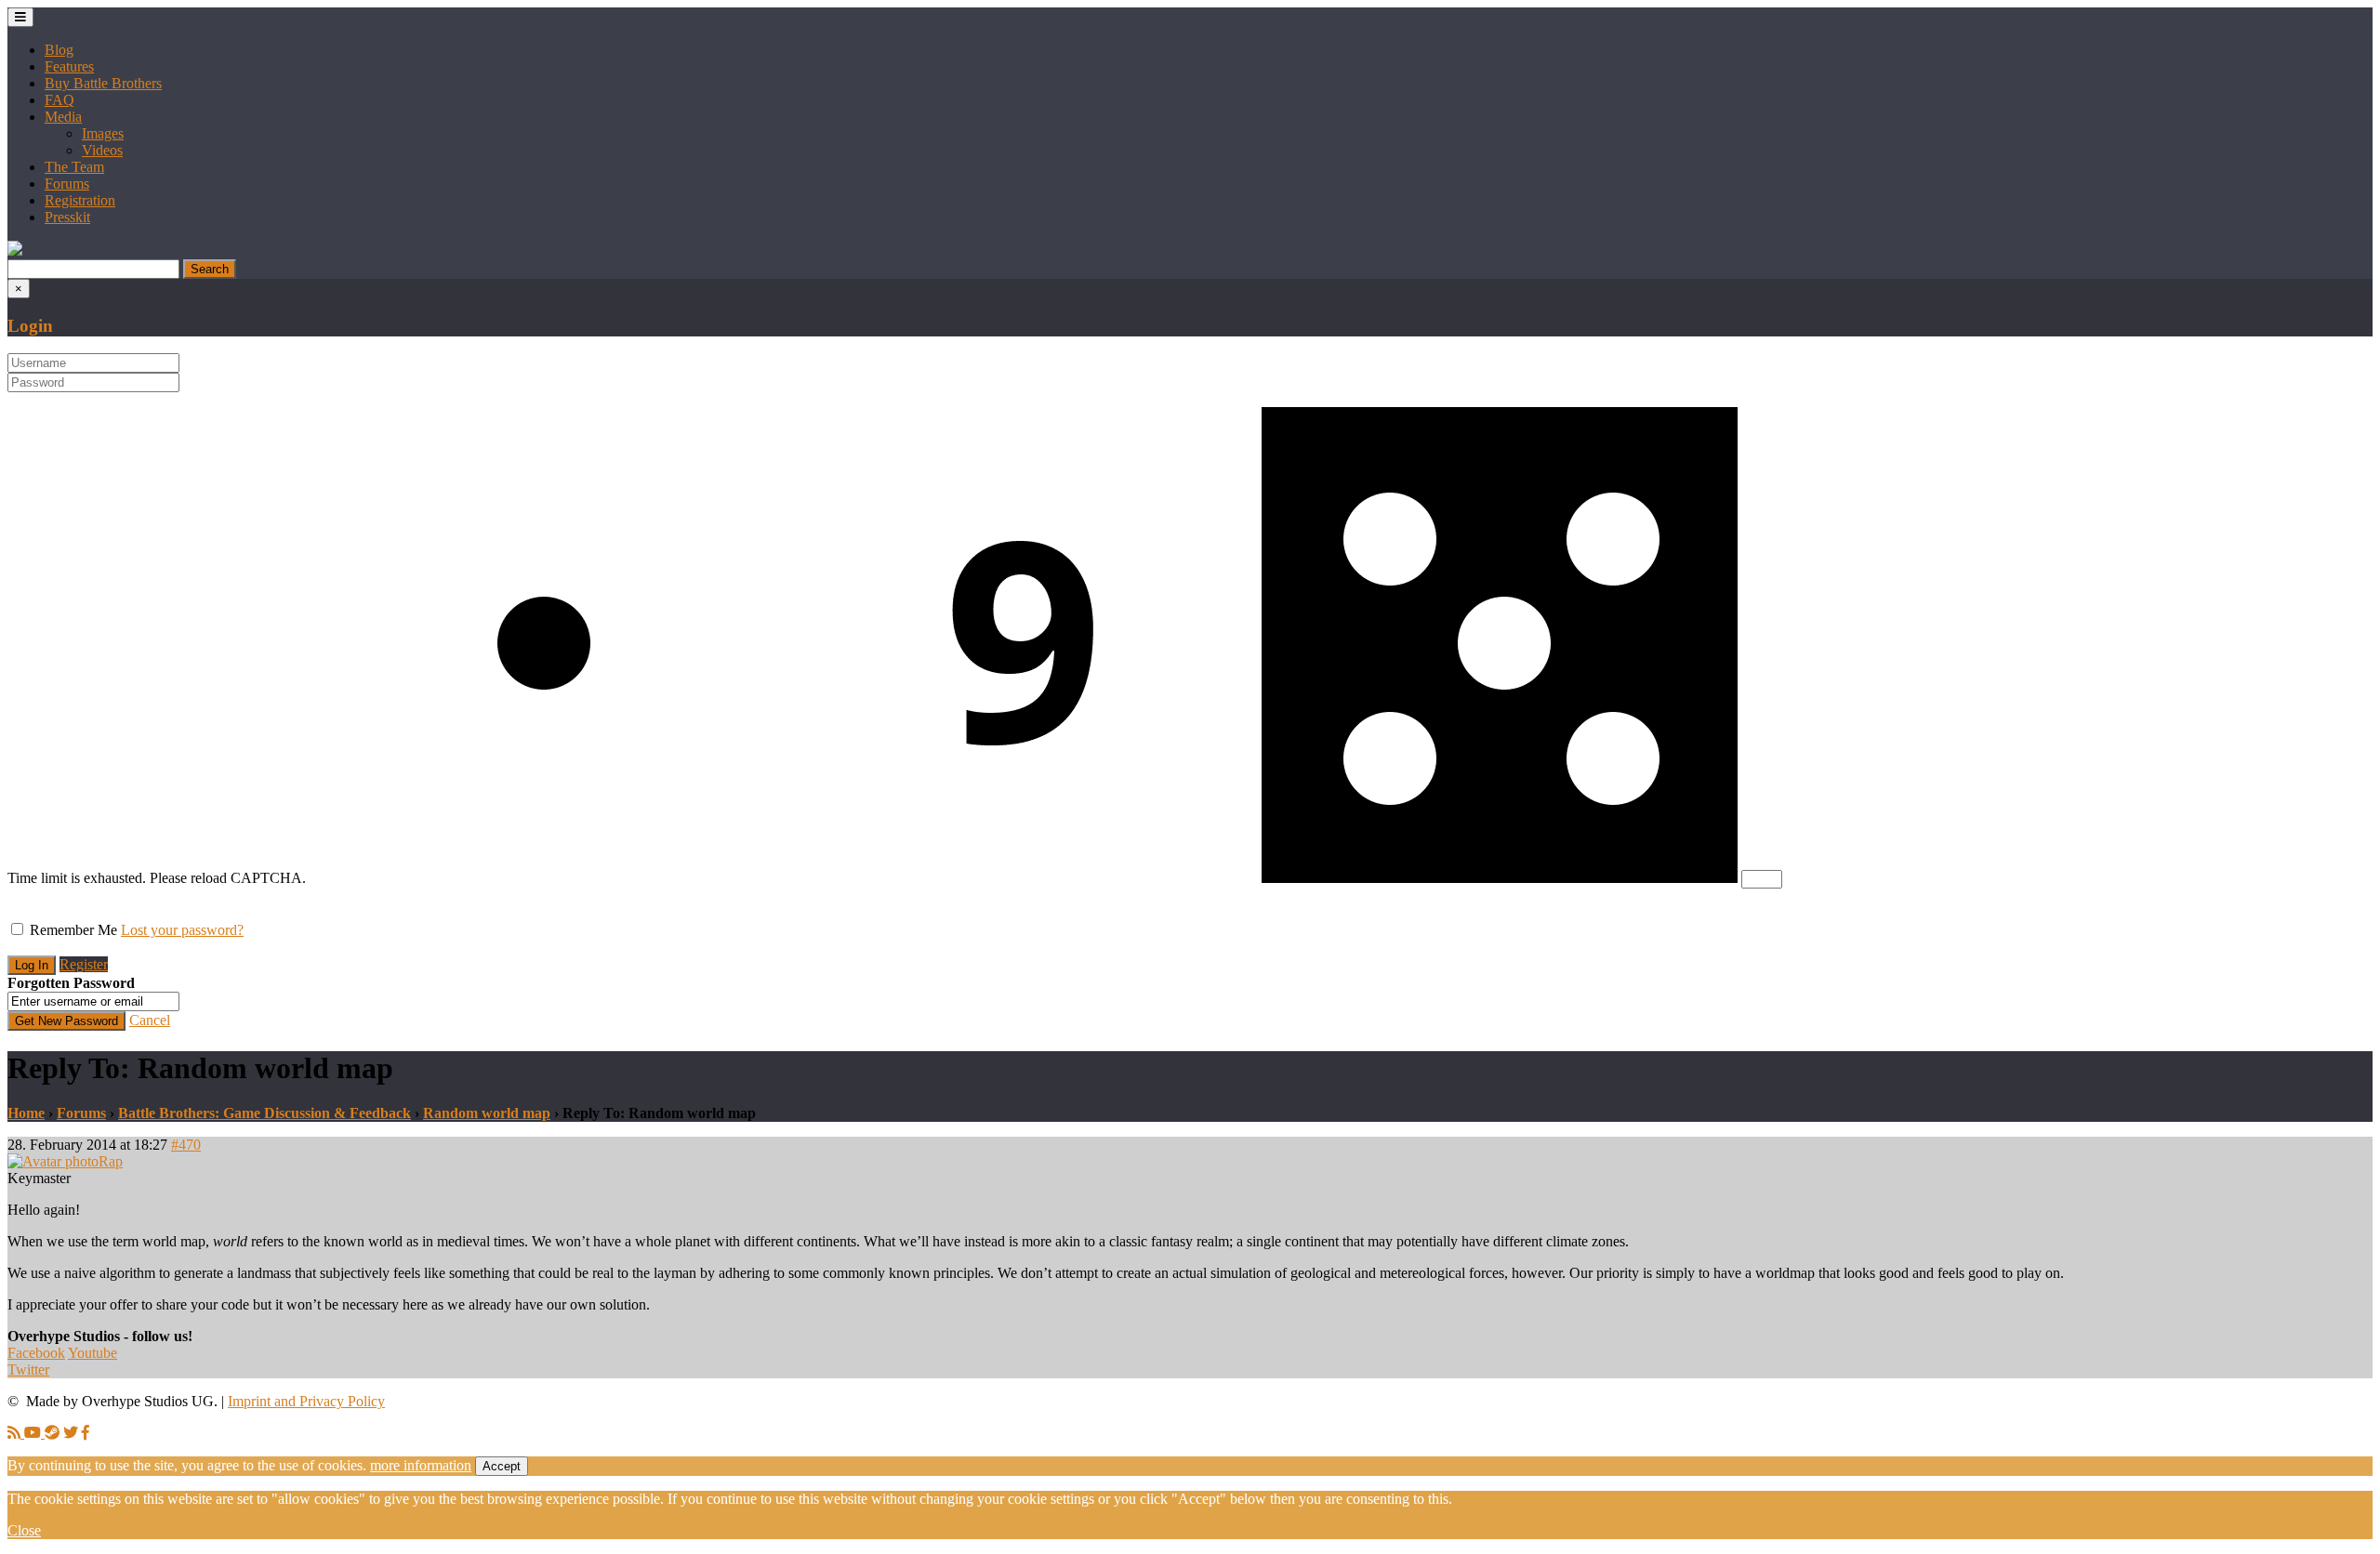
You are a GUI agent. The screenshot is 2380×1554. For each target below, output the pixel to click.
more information (421, 1465)
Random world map (487, 1113)
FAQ (59, 100)
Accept (502, 1466)
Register (84, 964)
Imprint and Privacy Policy (306, 1401)
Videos (102, 150)
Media (63, 117)
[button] (15, 250)
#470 (186, 1145)
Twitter (28, 1370)
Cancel (150, 1020)
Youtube (93, 1353)
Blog (59, 50)
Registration (80, 200)
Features (69, 66)
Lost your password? (182, 930)
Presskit (67, 217)
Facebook (36, 1353)
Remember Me (73, 930)
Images (103, 133)
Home (26, 1113)
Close (24, 1530)
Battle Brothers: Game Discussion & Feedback (264, 1113)
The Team (74, 167)
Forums (67, 184)
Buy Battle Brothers (103, 83)
